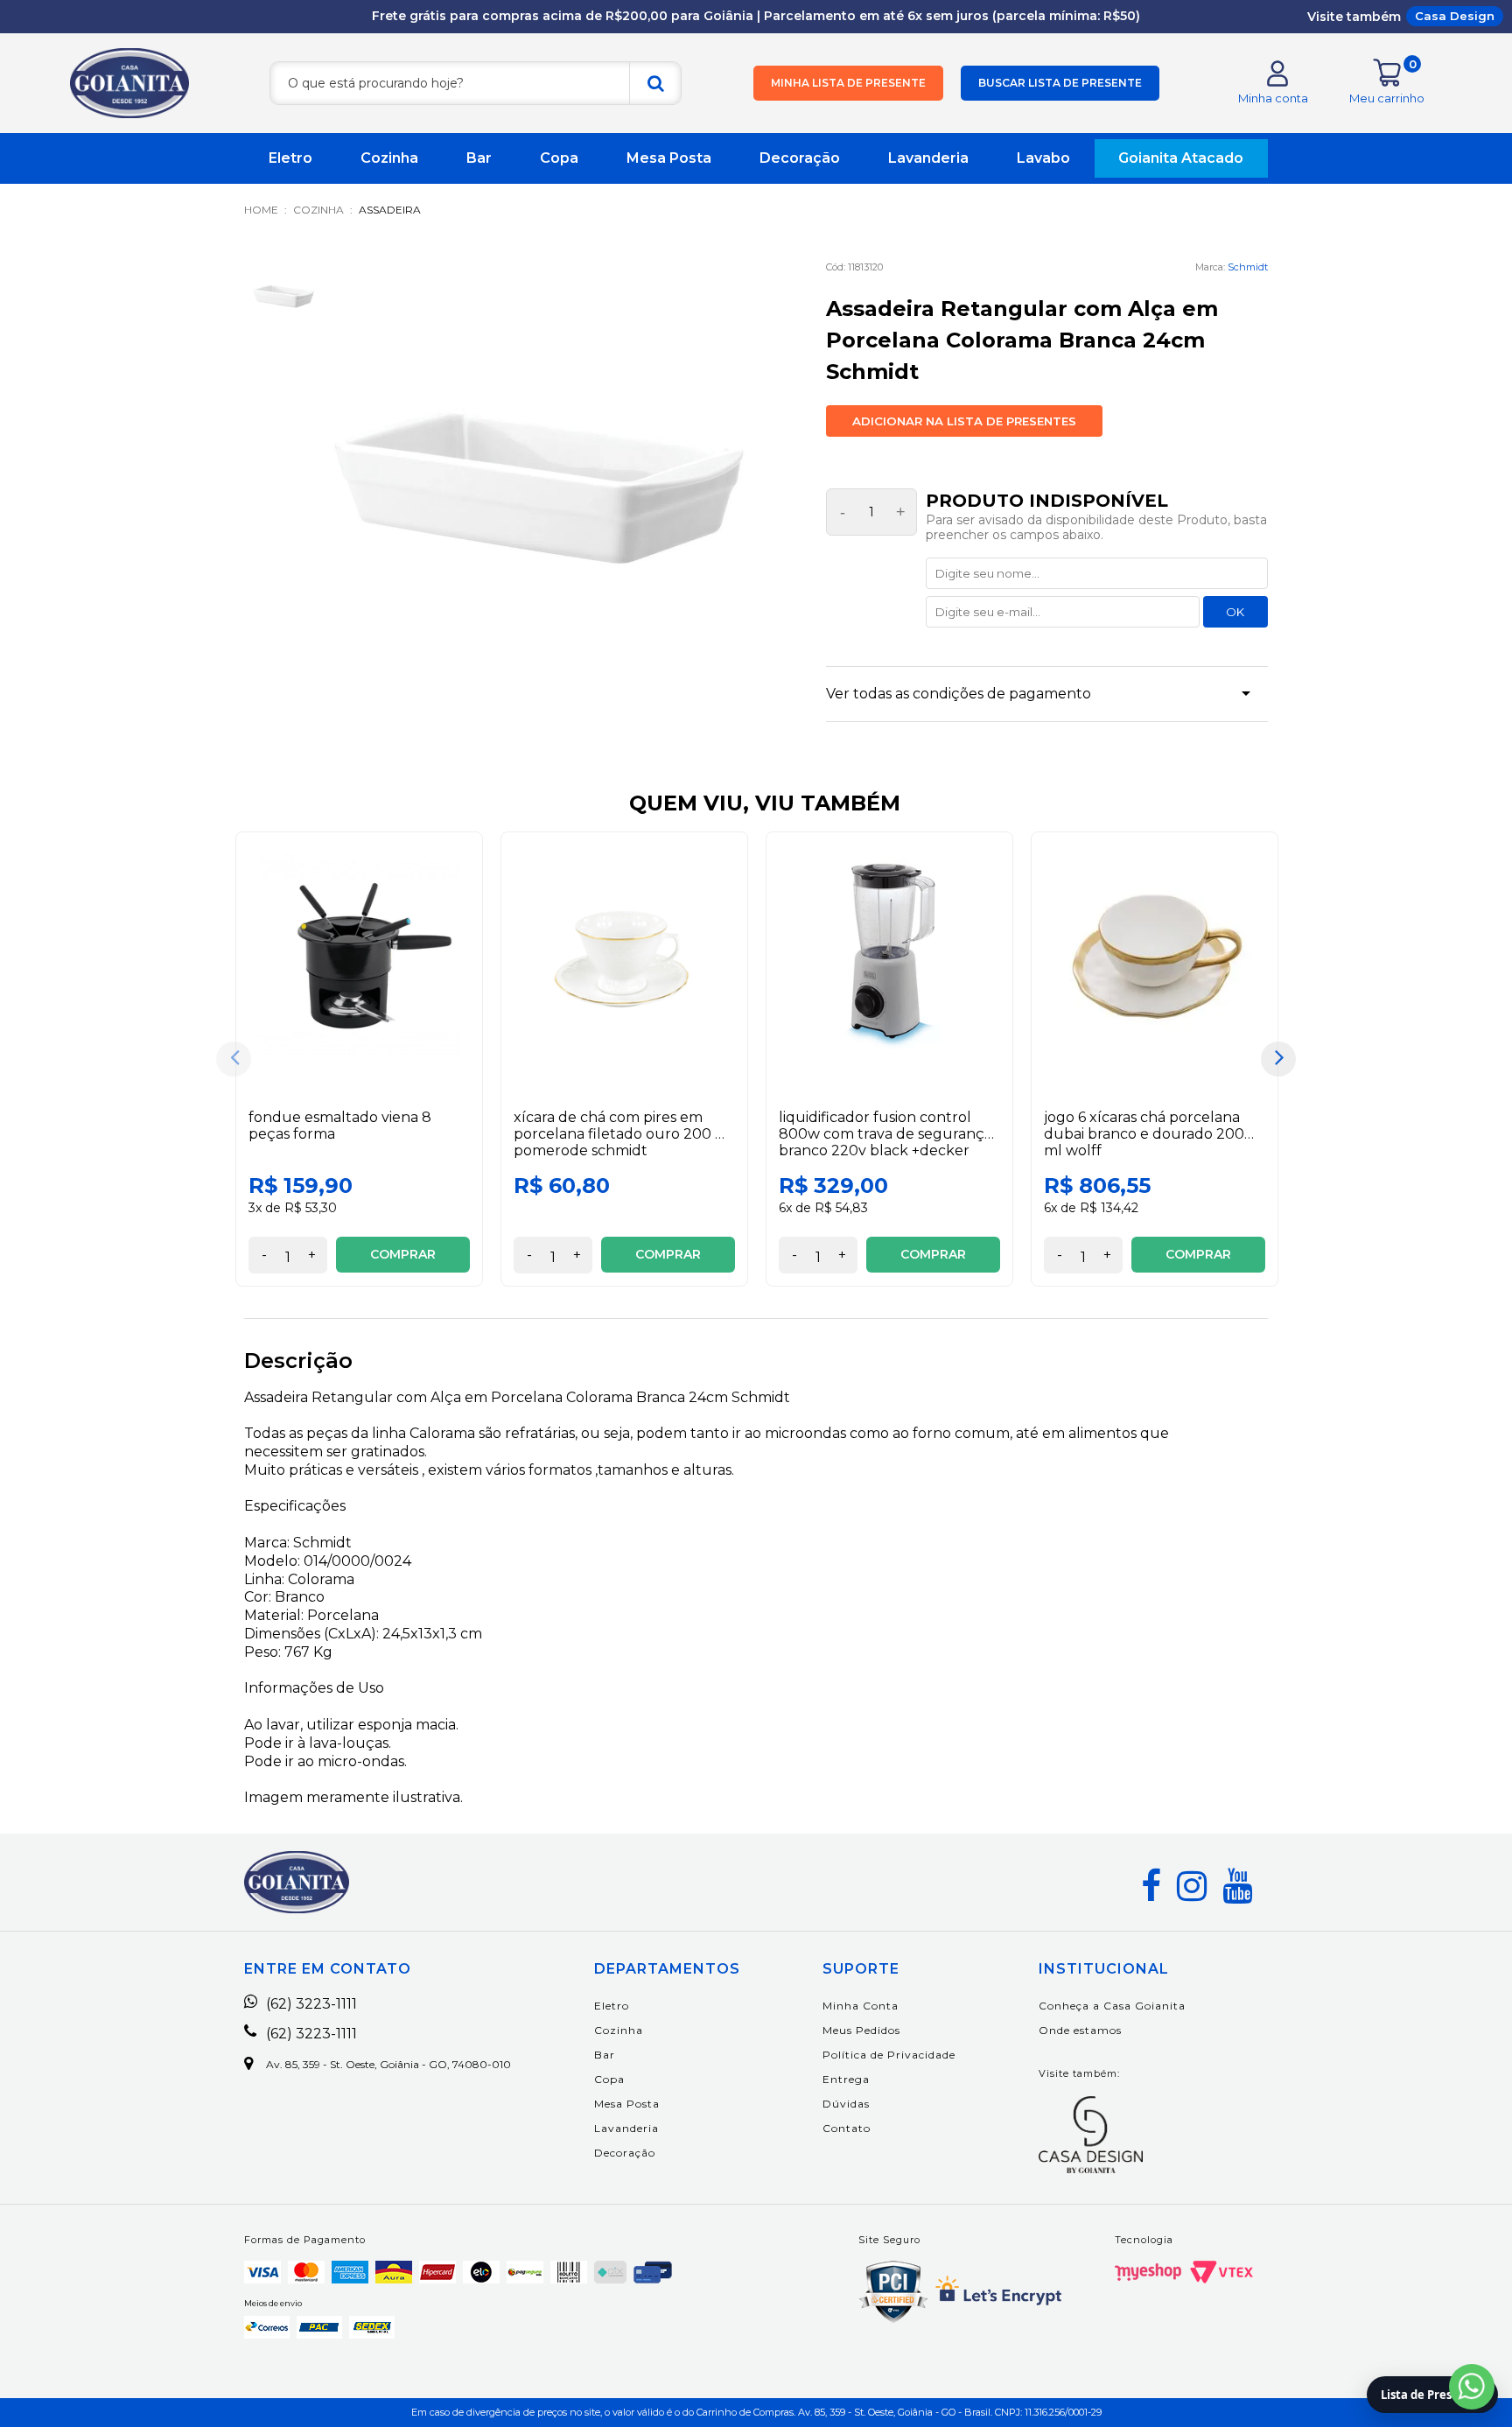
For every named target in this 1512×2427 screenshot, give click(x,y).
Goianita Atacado (1181, 158)
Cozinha (389, 158)
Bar (479, 158)
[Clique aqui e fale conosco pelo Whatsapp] (1472, 2387)
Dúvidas (846, 2104)
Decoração (800, 158)
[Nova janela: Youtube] (1237, 1886)
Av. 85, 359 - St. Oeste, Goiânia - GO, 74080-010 (388, 2065)
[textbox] (476, 83)
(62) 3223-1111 (311, 2004)
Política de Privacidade (889, 2055)
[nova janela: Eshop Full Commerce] (1148, 2272)
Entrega (846, 2079)
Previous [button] (234, 1059)
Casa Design (1455, 16)
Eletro (290, 158)
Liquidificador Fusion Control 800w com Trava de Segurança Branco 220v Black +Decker (885, 1134)
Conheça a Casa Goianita (1112, 2006)
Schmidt (1248, 267)
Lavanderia (928, 158)
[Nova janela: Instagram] (1192, 1886)
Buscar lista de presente (1060, 83)
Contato (847, 2128)
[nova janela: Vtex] (1221, 2272)
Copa (559, 158)
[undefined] (539, 479)
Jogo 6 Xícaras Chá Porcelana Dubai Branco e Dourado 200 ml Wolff (1144, 1134)
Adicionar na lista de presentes (964, 421)
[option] (359, 1059)
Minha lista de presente (848, 83)
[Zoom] (283, 295)
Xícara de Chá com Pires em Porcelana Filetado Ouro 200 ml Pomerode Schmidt (623, 1134)
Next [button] (1278, 1059)
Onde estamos (1080, 2030)
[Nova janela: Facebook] (1151, 1886)
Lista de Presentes (1432, 2395)
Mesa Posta (669, 158)
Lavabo (1043, 158)
